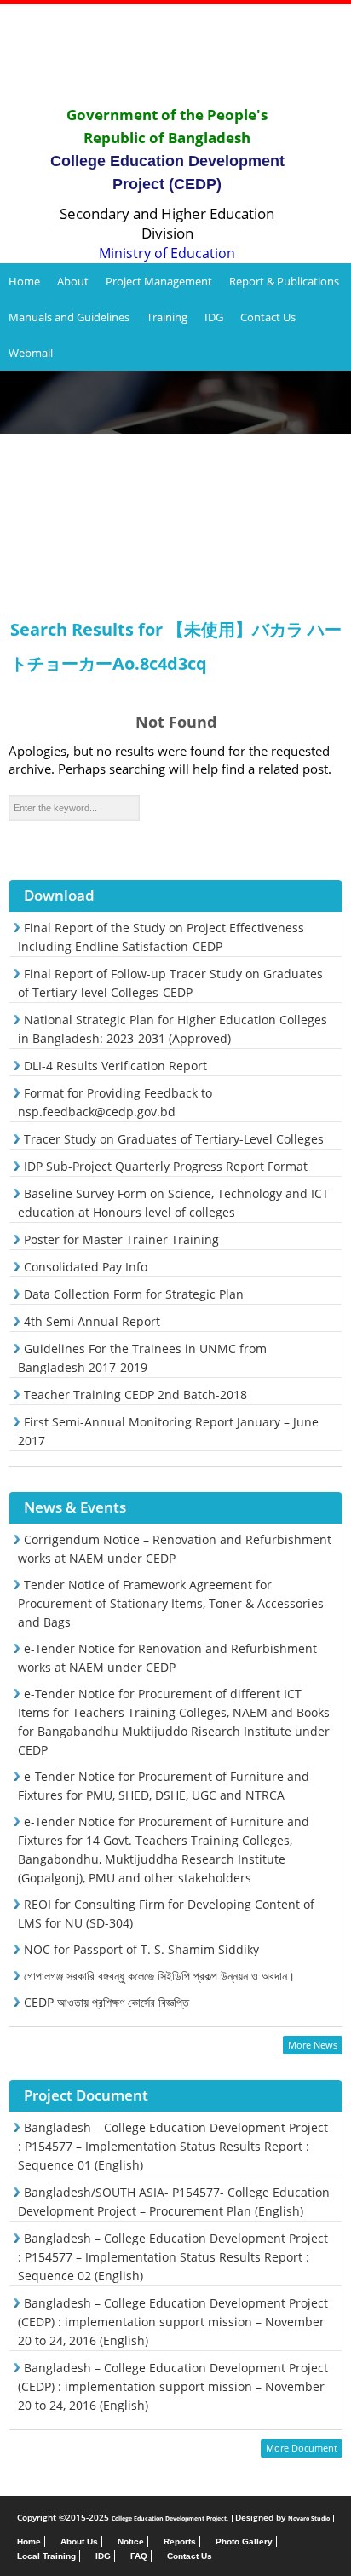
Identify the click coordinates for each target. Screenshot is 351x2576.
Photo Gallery (244, 2541)
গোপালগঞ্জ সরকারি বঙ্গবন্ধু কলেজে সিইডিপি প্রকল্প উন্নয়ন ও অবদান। (159, 1976)
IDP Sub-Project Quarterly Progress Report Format (166, 1166)
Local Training (46, 2556)
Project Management (159, 281)
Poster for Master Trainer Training (121, 1239)
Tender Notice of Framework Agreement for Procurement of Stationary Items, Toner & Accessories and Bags (171, 1603)
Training (167, 317)
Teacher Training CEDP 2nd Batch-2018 (135, 1395)
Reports (180, 2541)
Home (24, 281)
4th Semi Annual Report (92, 1321)
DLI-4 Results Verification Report (115, 1066)
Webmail (31, 353)
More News (313, 2045)
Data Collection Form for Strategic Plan (134, 1294)
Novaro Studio (309, 2518)
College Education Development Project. (170, 2518)
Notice (131, 2541)
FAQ (139, 2556)
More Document (302, 2448)
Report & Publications (284, 281)
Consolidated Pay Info (86, 1267)
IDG (214, 317)
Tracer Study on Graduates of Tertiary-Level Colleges (174, 1139)
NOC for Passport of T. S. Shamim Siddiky (141, 1949)
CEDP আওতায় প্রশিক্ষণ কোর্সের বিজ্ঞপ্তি (106, 2002)
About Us (79, 2541)
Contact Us (268, 317)
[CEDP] (175, 54)
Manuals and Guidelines (69, 317)
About (73, 281)
